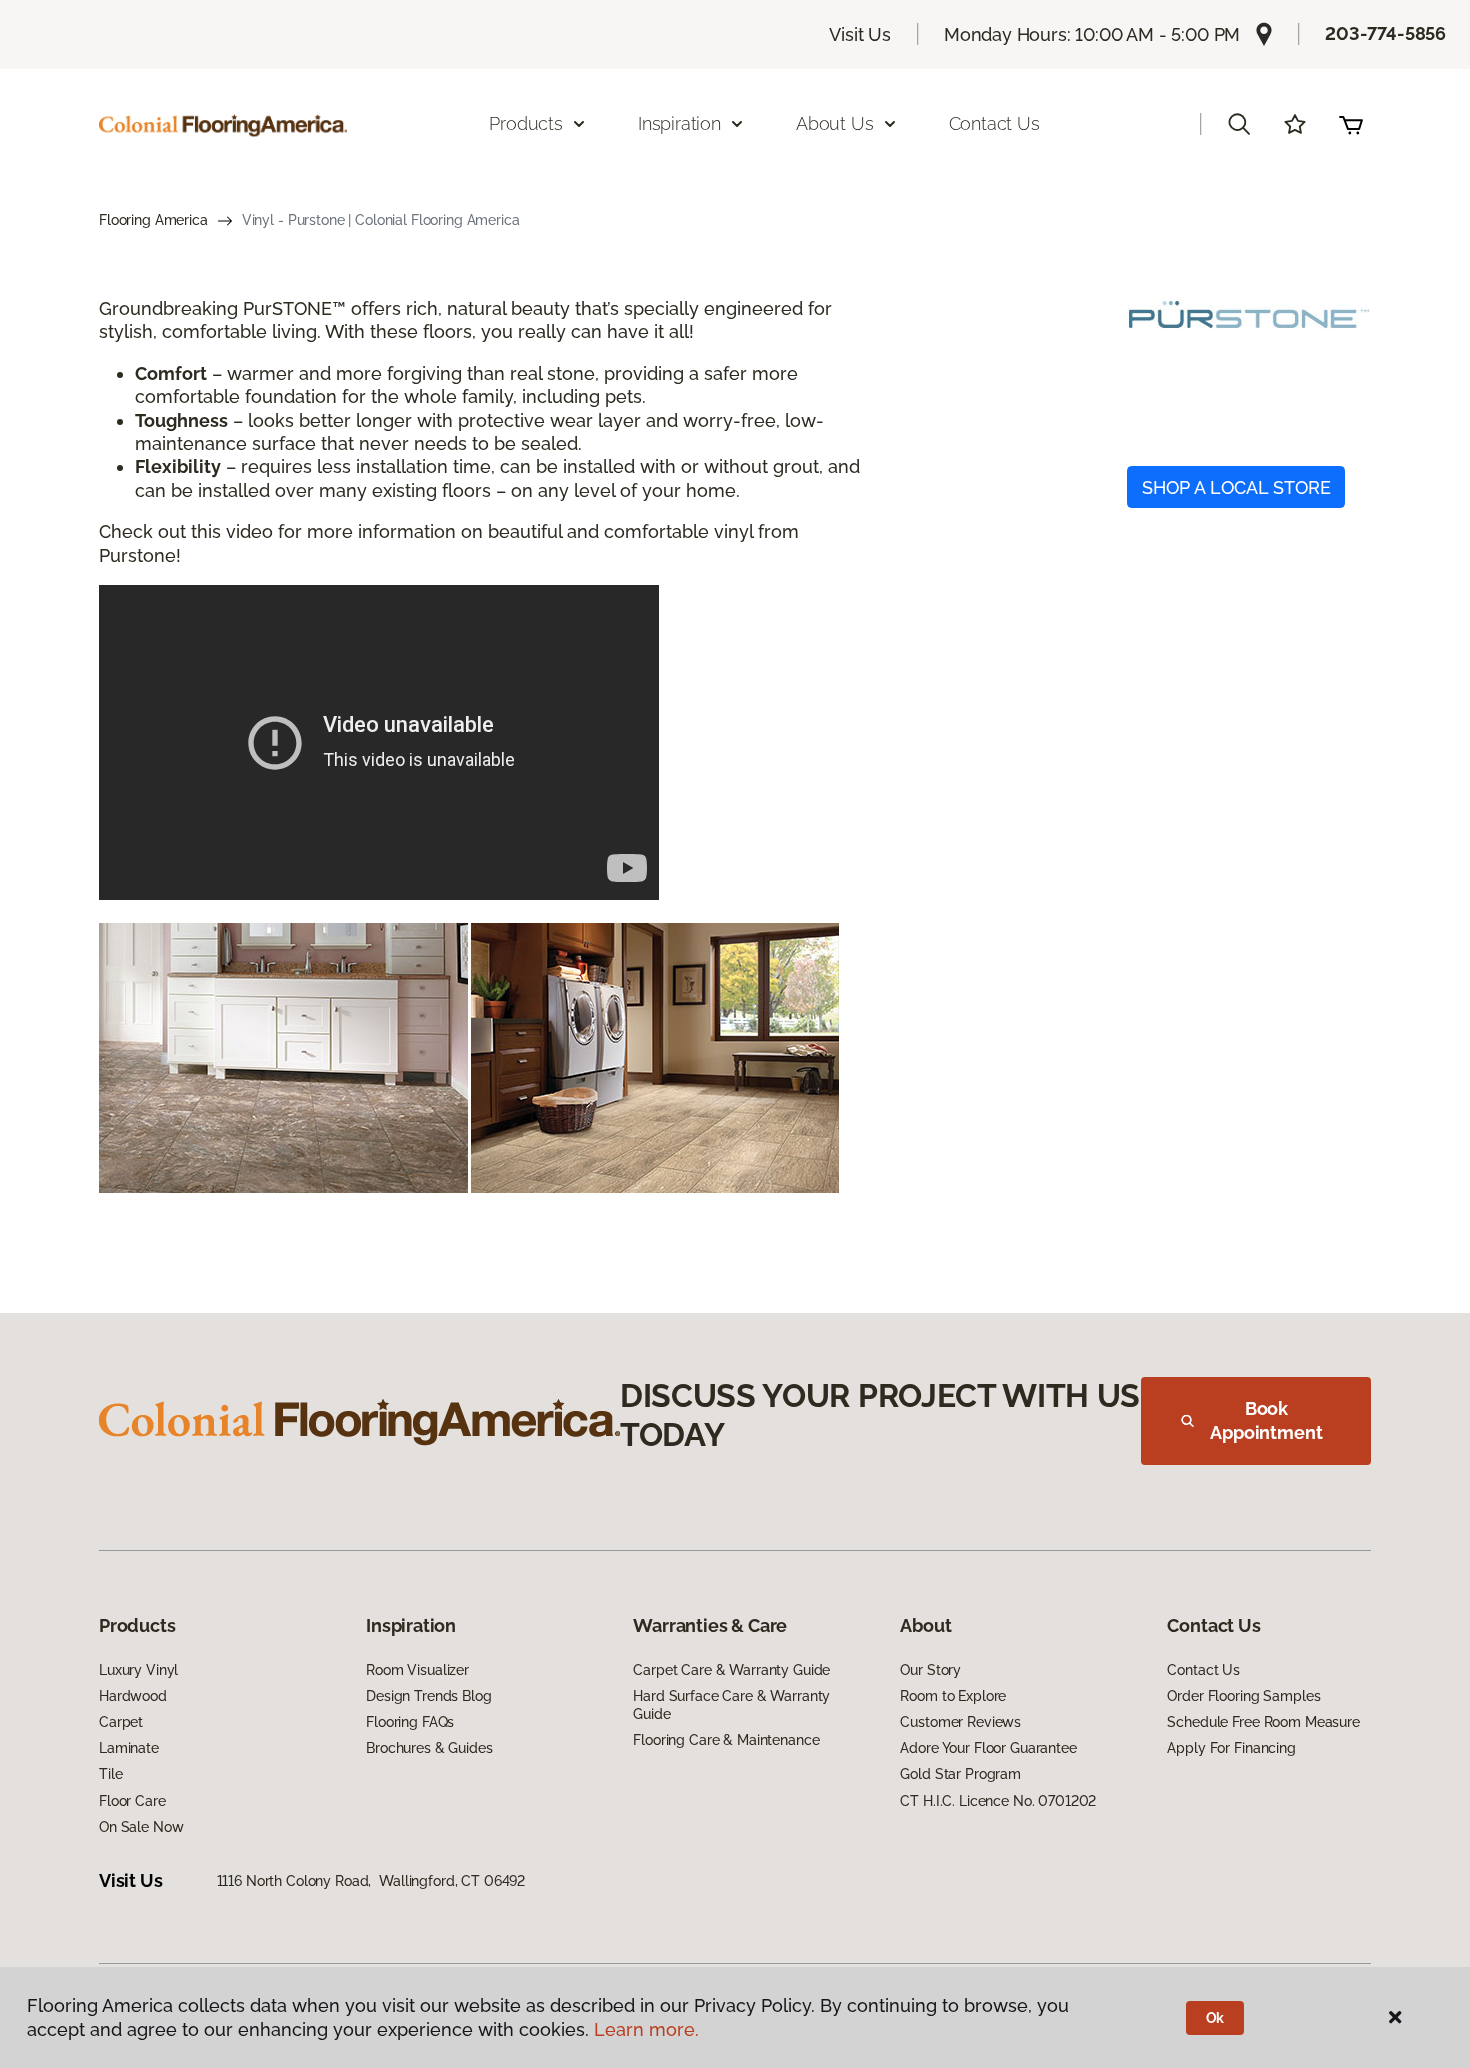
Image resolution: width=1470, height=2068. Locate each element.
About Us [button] (835, 123)
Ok (1215, 2018)
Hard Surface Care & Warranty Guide (731, 1705)
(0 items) (1351, 124)
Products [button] (526, 123)
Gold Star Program (960, 1774)
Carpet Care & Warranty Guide (731, 1670)
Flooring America (153, 220)
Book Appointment (1266, 1420)
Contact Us (994, 123)
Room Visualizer (417, 1670)
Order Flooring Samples (1243, 1696)
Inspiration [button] (679, 123)
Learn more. (646, 2029)
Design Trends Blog (428, 1696)
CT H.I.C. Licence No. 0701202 (998, 1801)
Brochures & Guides (429, 1748)
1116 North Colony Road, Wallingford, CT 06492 (371, 1881)
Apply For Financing (1231, 1748)
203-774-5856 (1385, 33)
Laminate (129, 1748)
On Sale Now (141, 1827)
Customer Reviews (960, 1722)
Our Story (930, 1670)
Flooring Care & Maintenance (726, 1740)
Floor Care (132, 1801)
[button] (1239, 124)
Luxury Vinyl (138, 1670)
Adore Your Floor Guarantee (988, 1748)
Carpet (121, 1722)
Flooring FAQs (410, 1722)
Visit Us (860, 34)
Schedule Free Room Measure (1263, 1722)
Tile (110, 1774)
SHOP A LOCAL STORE (1236, 487)
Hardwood (133, 1696)
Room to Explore (953, 1696)
